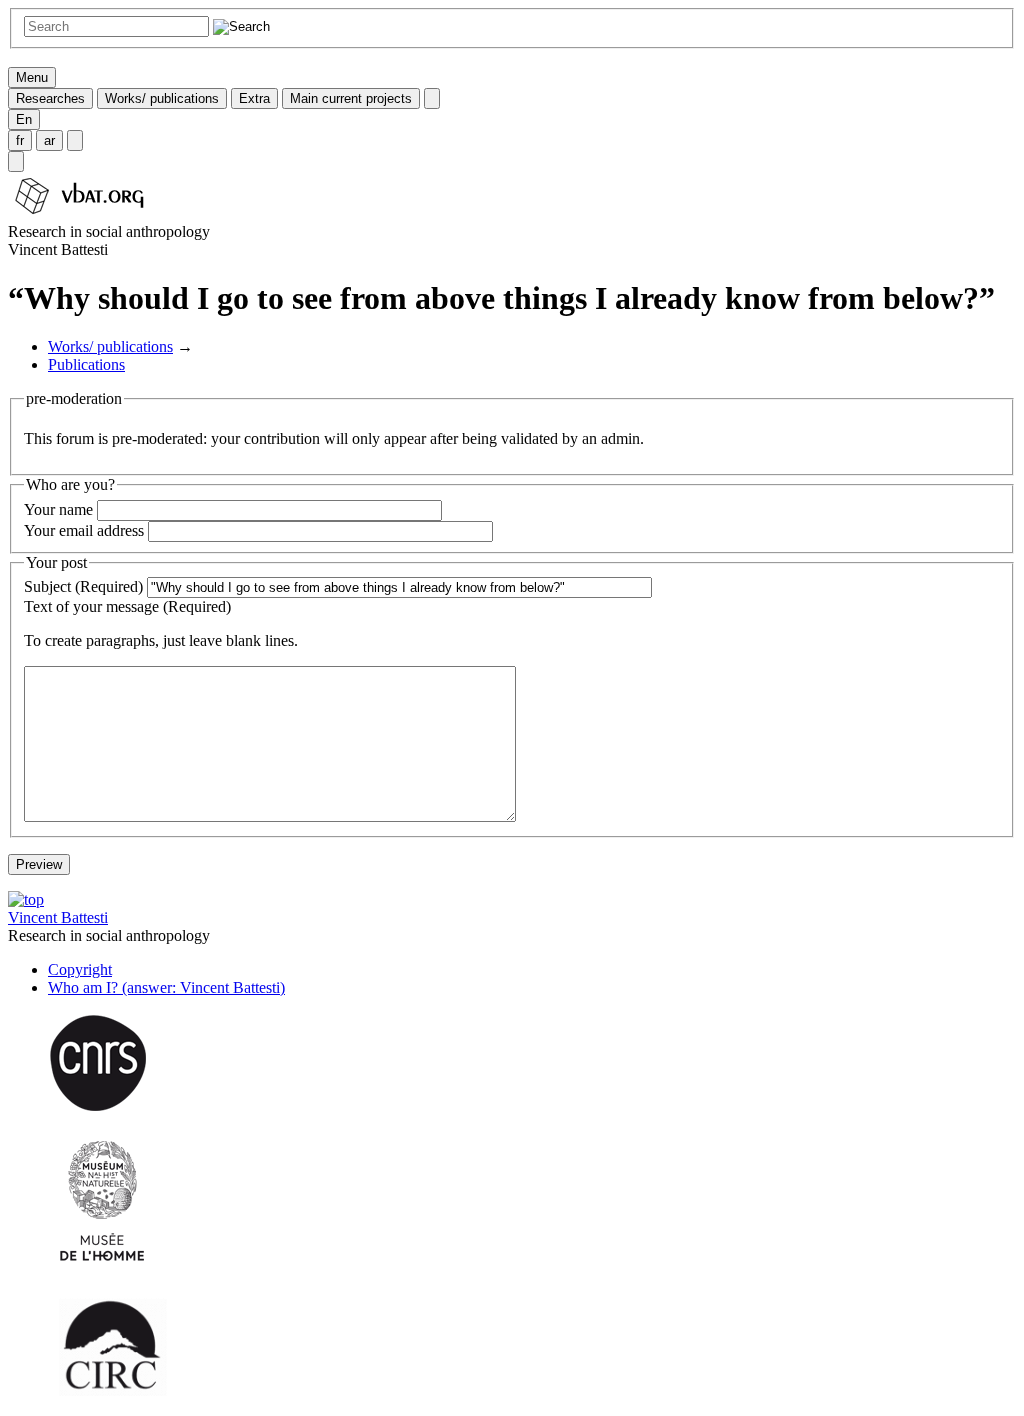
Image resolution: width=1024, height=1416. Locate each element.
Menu (32, 77)
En (24, 119)
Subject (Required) (83, 586)
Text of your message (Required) (127, 606)
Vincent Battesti (58, 917)
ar (49, 140)
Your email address (84, 530)
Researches (50, 98)
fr (20, 140)
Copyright (80, 969)
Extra (254, 98)
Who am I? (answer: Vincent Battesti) (166, 987)
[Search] (16, 161)
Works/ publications (162, 98)
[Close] (432, 98)
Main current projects (351, 98)
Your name (58, 509)
